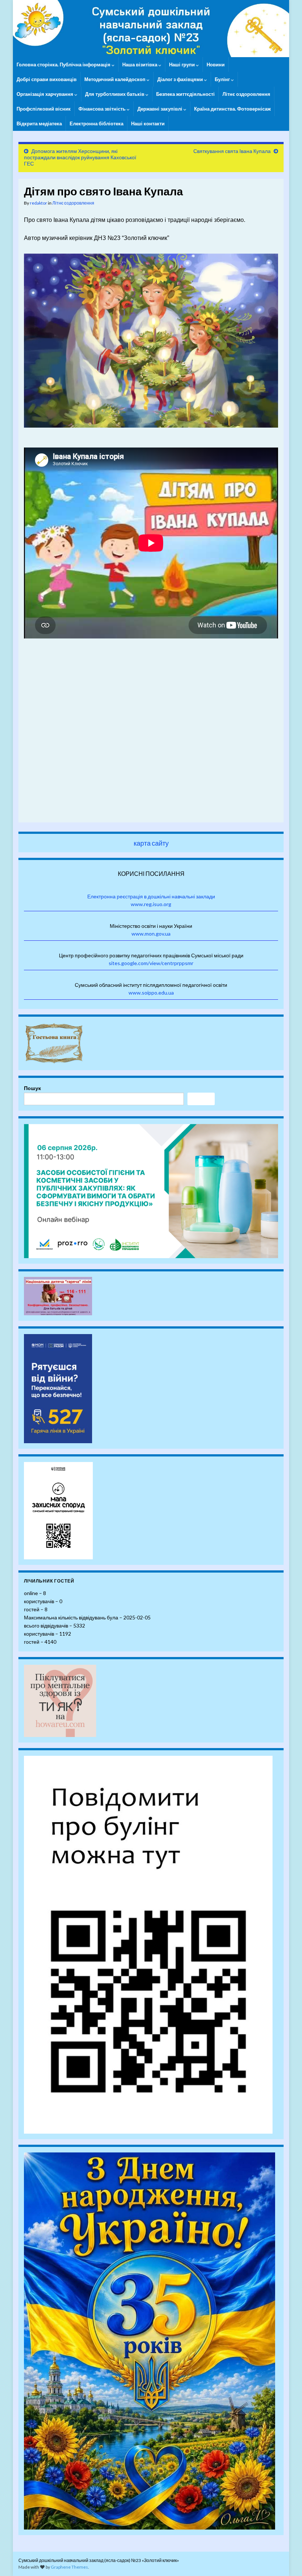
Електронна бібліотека (96, 123)
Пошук (32, 1088)
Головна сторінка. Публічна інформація (64, 65)
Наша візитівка (140, 65)
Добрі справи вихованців (47, 79)
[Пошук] (201, 1099)
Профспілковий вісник (44, 109)
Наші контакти (148, 123)
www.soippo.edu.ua (151, 993)
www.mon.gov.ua (151, 934)
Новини (216, 65)
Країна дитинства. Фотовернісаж (232, 109)
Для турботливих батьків (115, 94)
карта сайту (151, 843)
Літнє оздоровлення (246, 94)
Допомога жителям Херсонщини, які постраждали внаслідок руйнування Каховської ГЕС (80, 157)
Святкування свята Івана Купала (232, 151)
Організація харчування (45, 94)
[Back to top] (285, 2559)
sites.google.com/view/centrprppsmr (151, 963)
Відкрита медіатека (39, 123)
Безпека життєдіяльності (185, 94)
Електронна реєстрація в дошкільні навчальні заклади (151, 896)
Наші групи (182, 65)
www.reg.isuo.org (151, 904)
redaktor (38, 203)
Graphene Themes (69, 2567)
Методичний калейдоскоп (115, 79)
